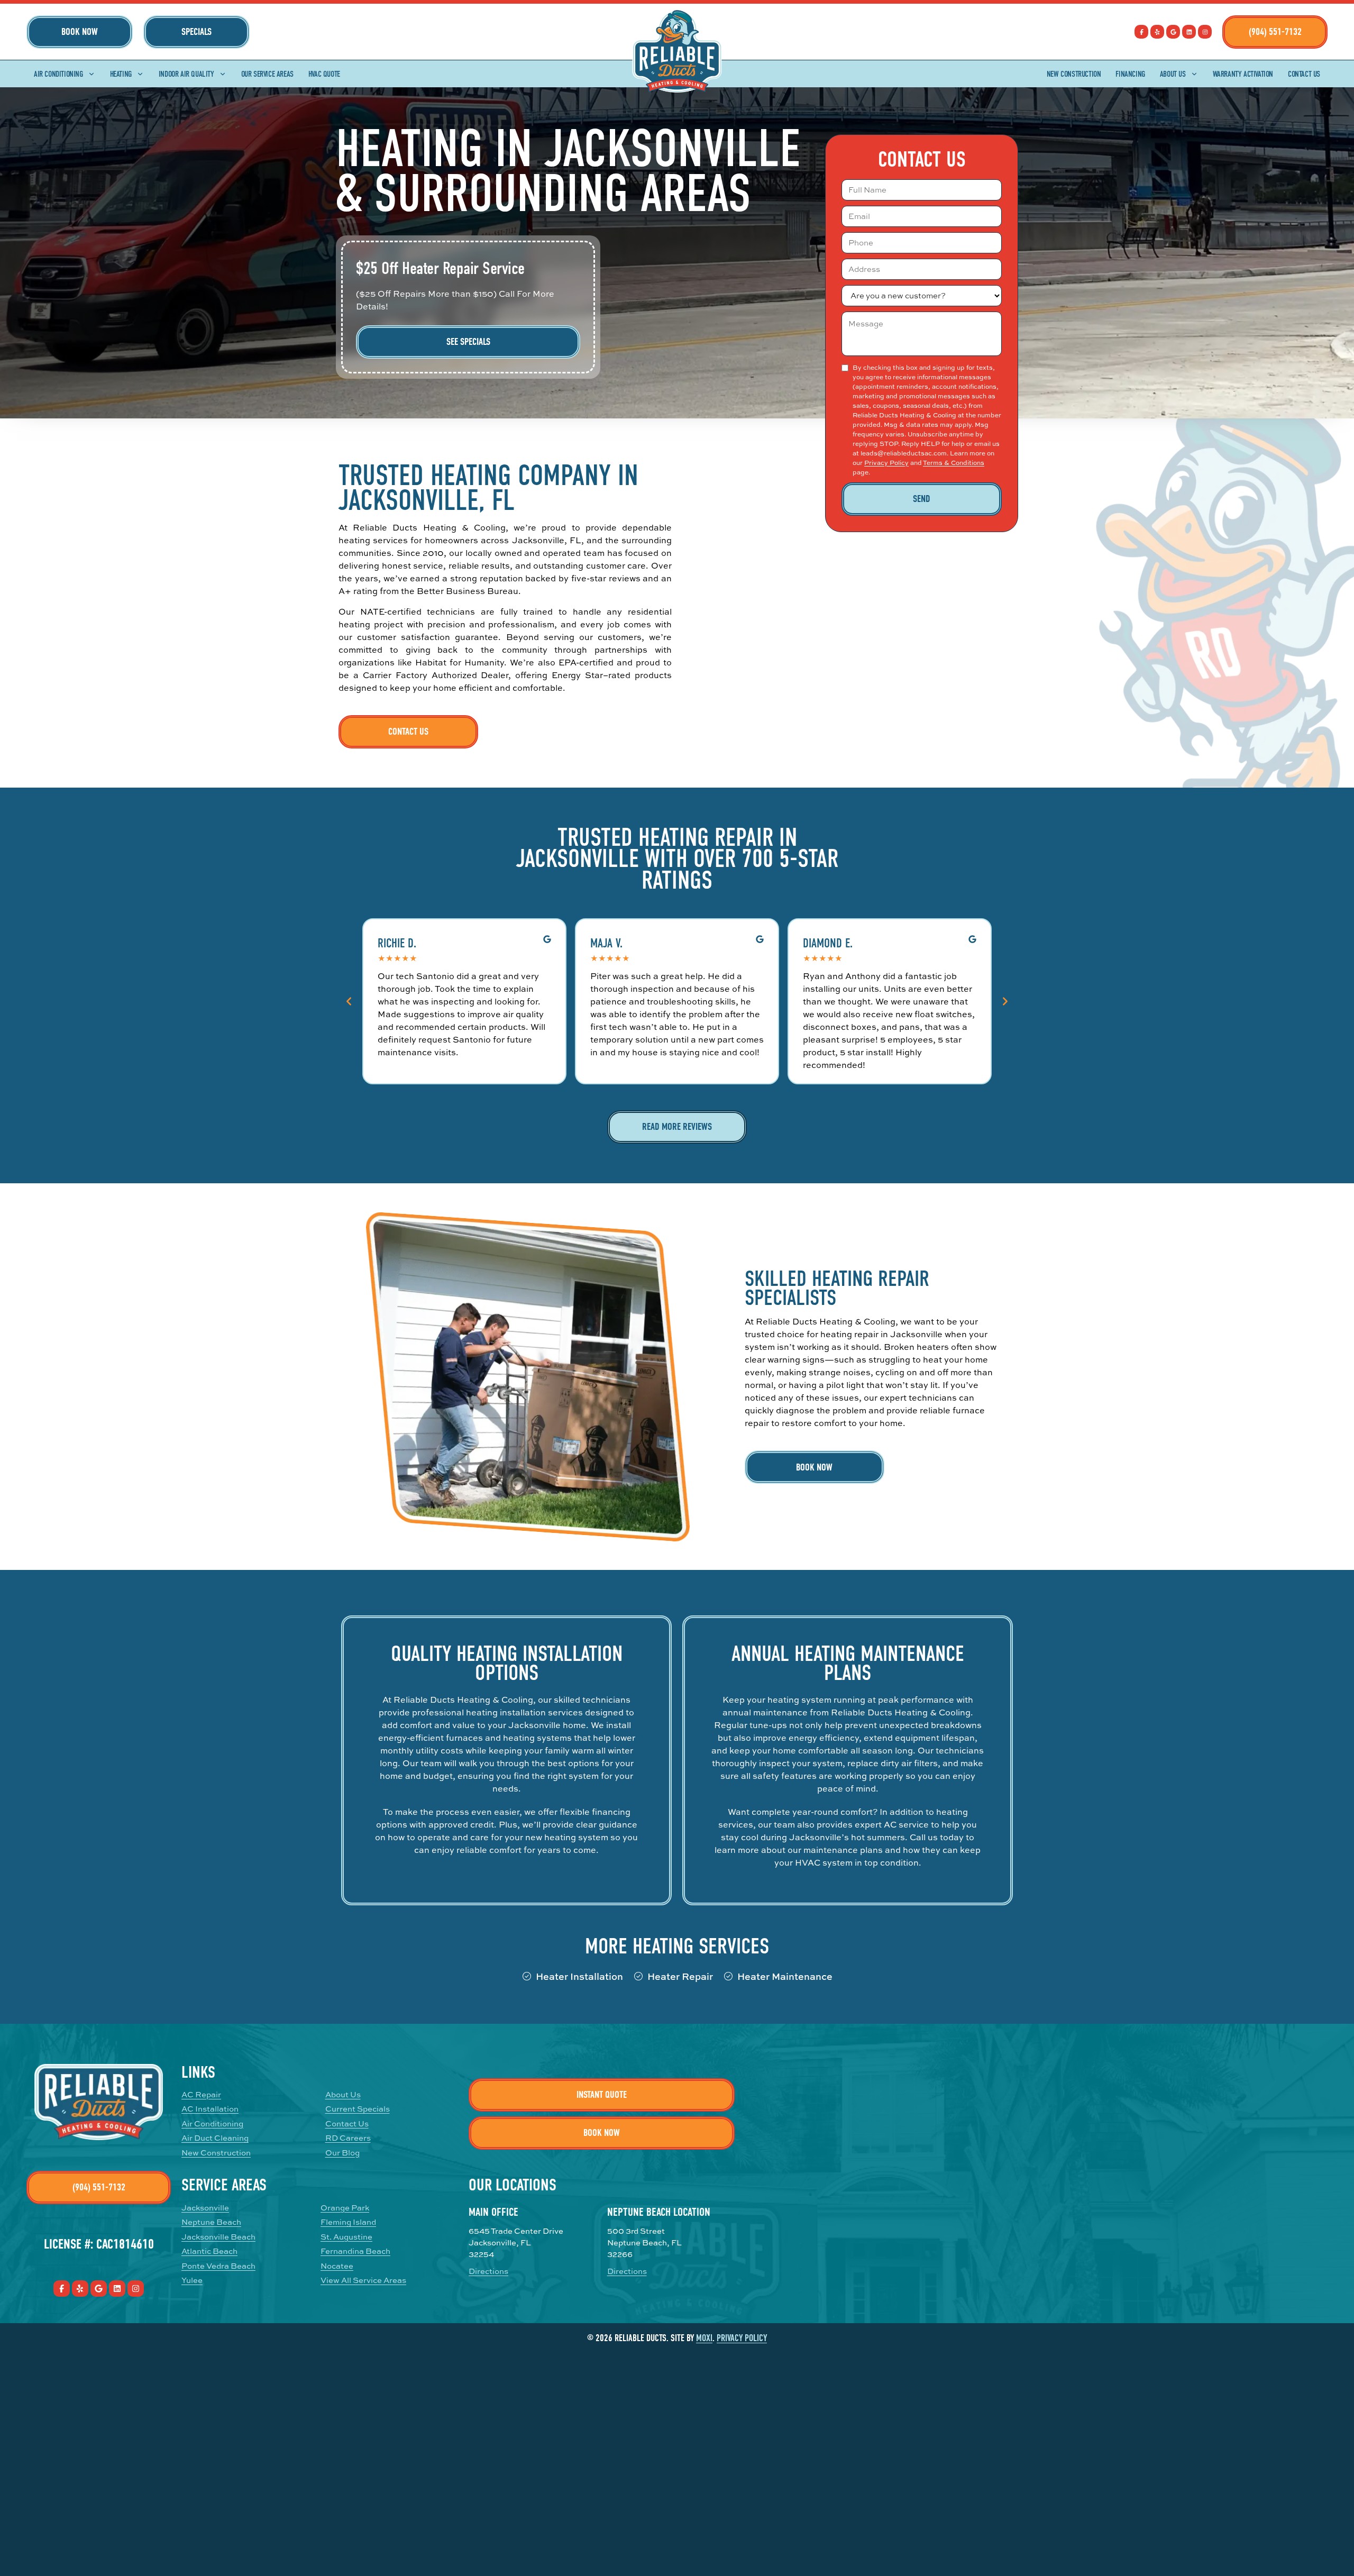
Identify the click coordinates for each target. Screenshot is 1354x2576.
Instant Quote (602, 2095)
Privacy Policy (886, 463)
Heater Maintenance (785, 1976)
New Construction (1074, 74)
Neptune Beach (211, 2222)
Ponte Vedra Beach (218, 2266)
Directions (488, 2271)
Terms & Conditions (954, 463)
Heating (121, 74)
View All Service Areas (363, 2280)
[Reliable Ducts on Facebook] (1141, 32)
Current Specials (358, 2109)
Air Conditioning (58, 74)
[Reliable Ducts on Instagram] (1205, 32)
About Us (1173, 74)
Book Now (80, 32)
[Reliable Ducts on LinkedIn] (1189, 32)
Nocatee (337, 2266)
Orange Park (345, 2208)
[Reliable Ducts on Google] (1173, 32)
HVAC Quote (324, 74)
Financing (1130, 74)
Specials (196, 32)
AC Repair (201, 2094)
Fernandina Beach (355, 2251)
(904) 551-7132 (1275, 32)
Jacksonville (205, 2208)
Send (922, 499)
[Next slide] (1005, 1001)
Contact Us (1304, 74)
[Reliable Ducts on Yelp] (1157, 32)
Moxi (704, 2338)
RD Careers (348, 2138)
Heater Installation (579, 1976)
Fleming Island (348, 2222)
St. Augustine (346, 2237)
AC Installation (210, 2109)
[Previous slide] (349, 1001)
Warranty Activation (1243, 74)
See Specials (468, 342)
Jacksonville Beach (218, 2237)
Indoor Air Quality (186, 74)
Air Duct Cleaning (215, 2138)
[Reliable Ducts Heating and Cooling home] (677, 51)
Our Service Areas (267, 74)
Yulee (192, 2280)
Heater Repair (680, 1976)
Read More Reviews (677, 1127)
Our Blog (342, 2153)
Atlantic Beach (209, 2251)
